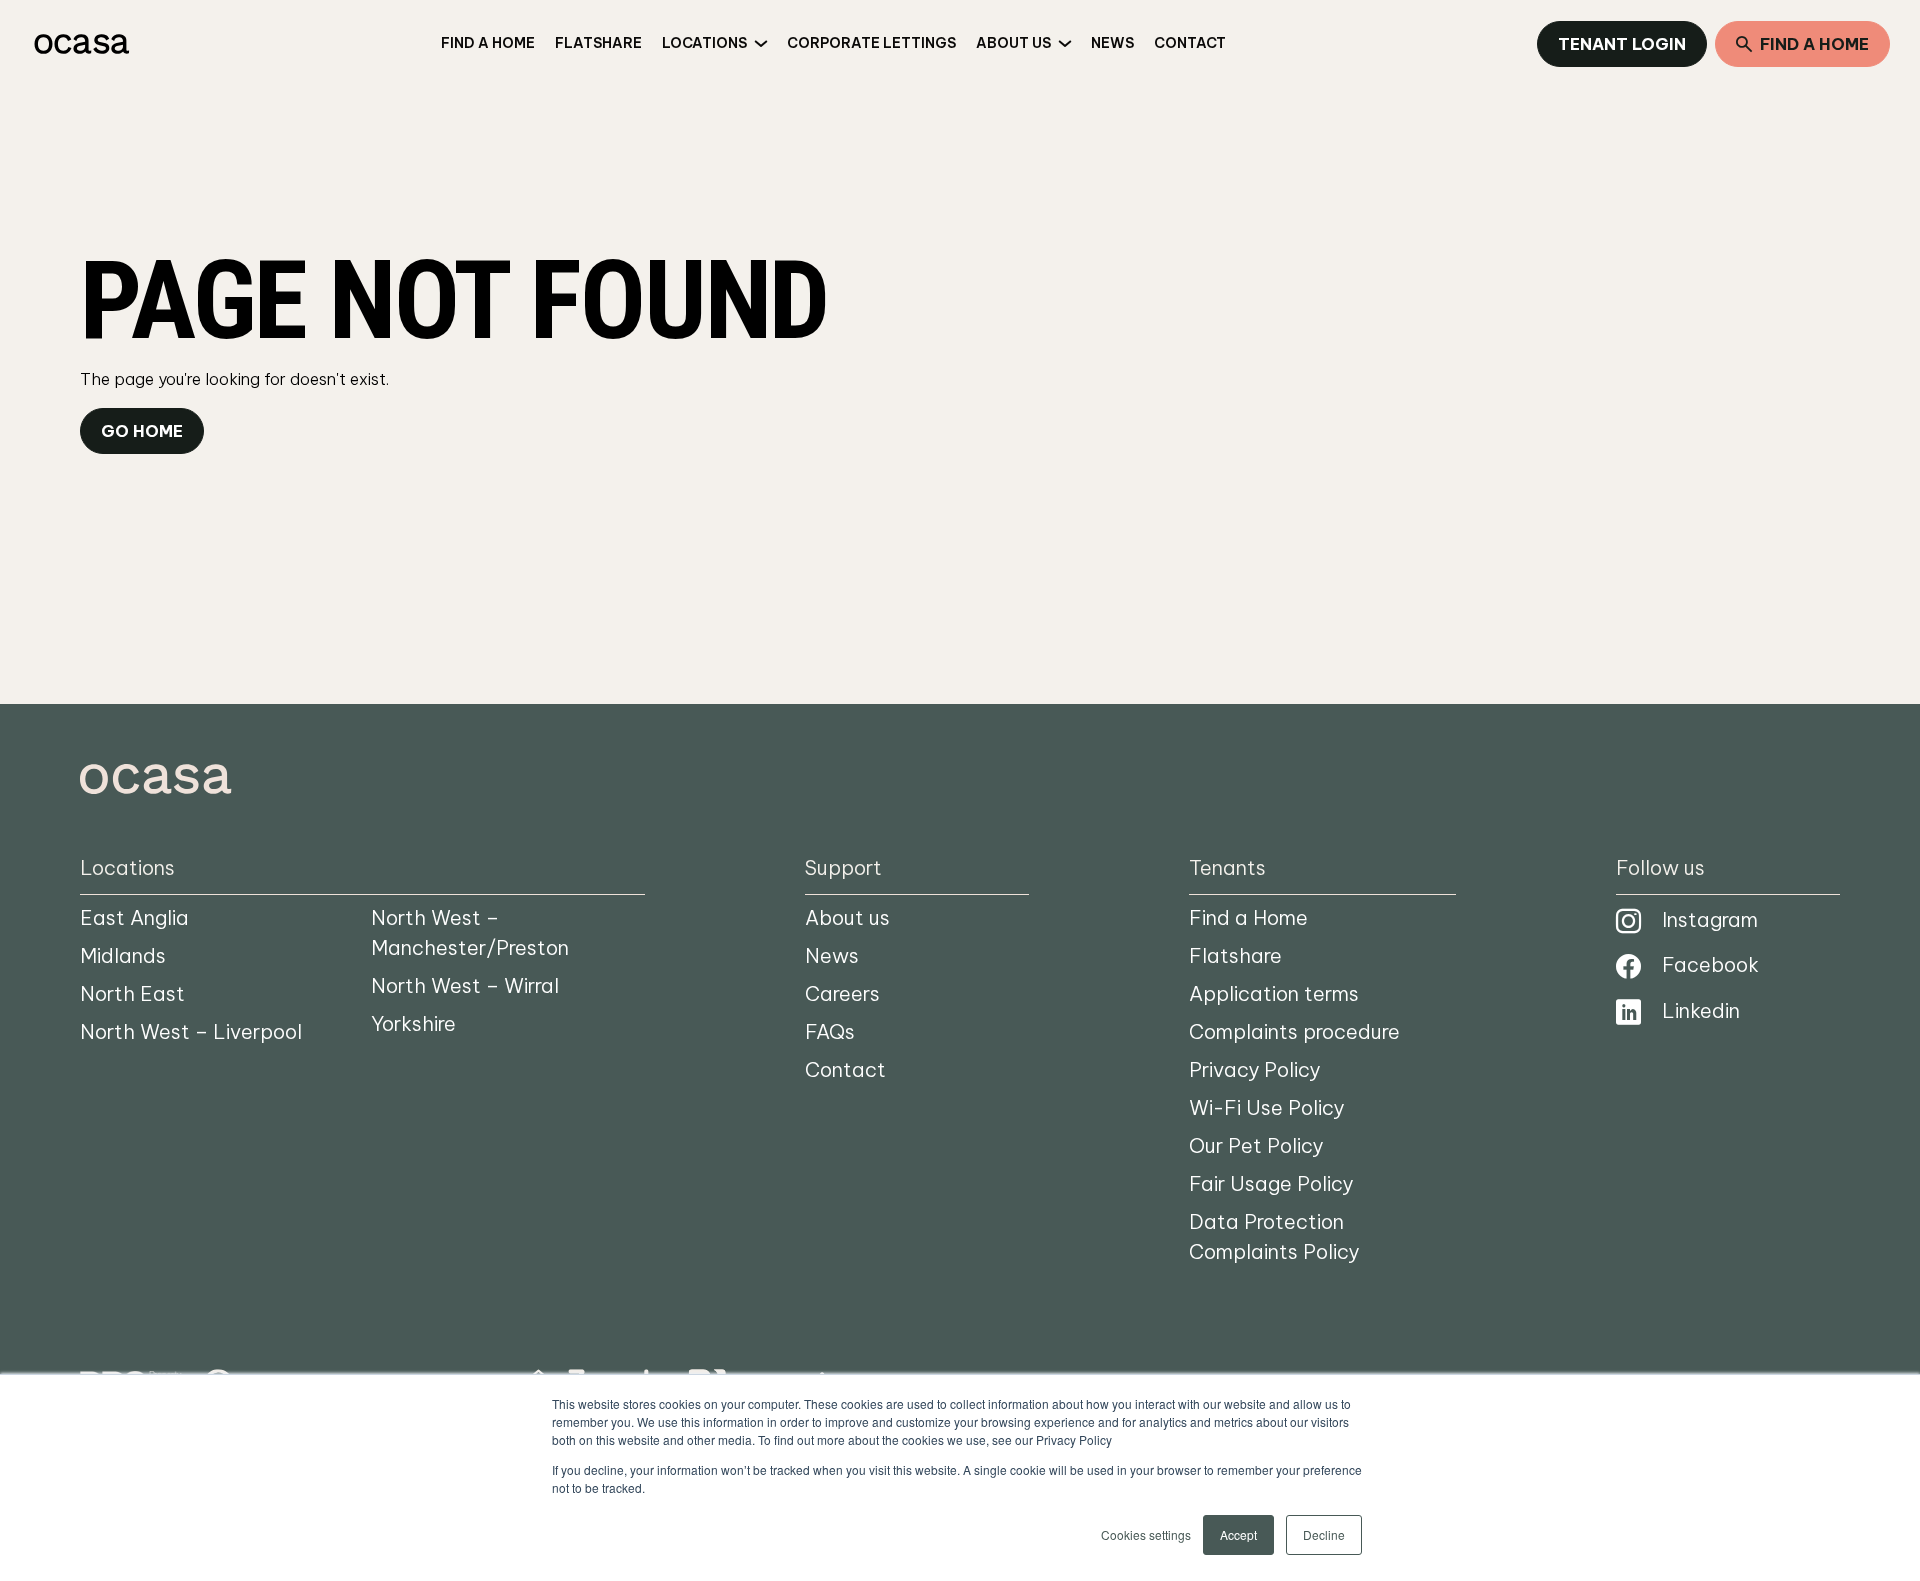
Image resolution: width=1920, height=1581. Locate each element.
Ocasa (80, 44)
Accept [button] (1238, 1534)
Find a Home (1814, 44)
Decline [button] (1324, 1534)
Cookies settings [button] (1146, 1534)
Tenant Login (1622, 44)
